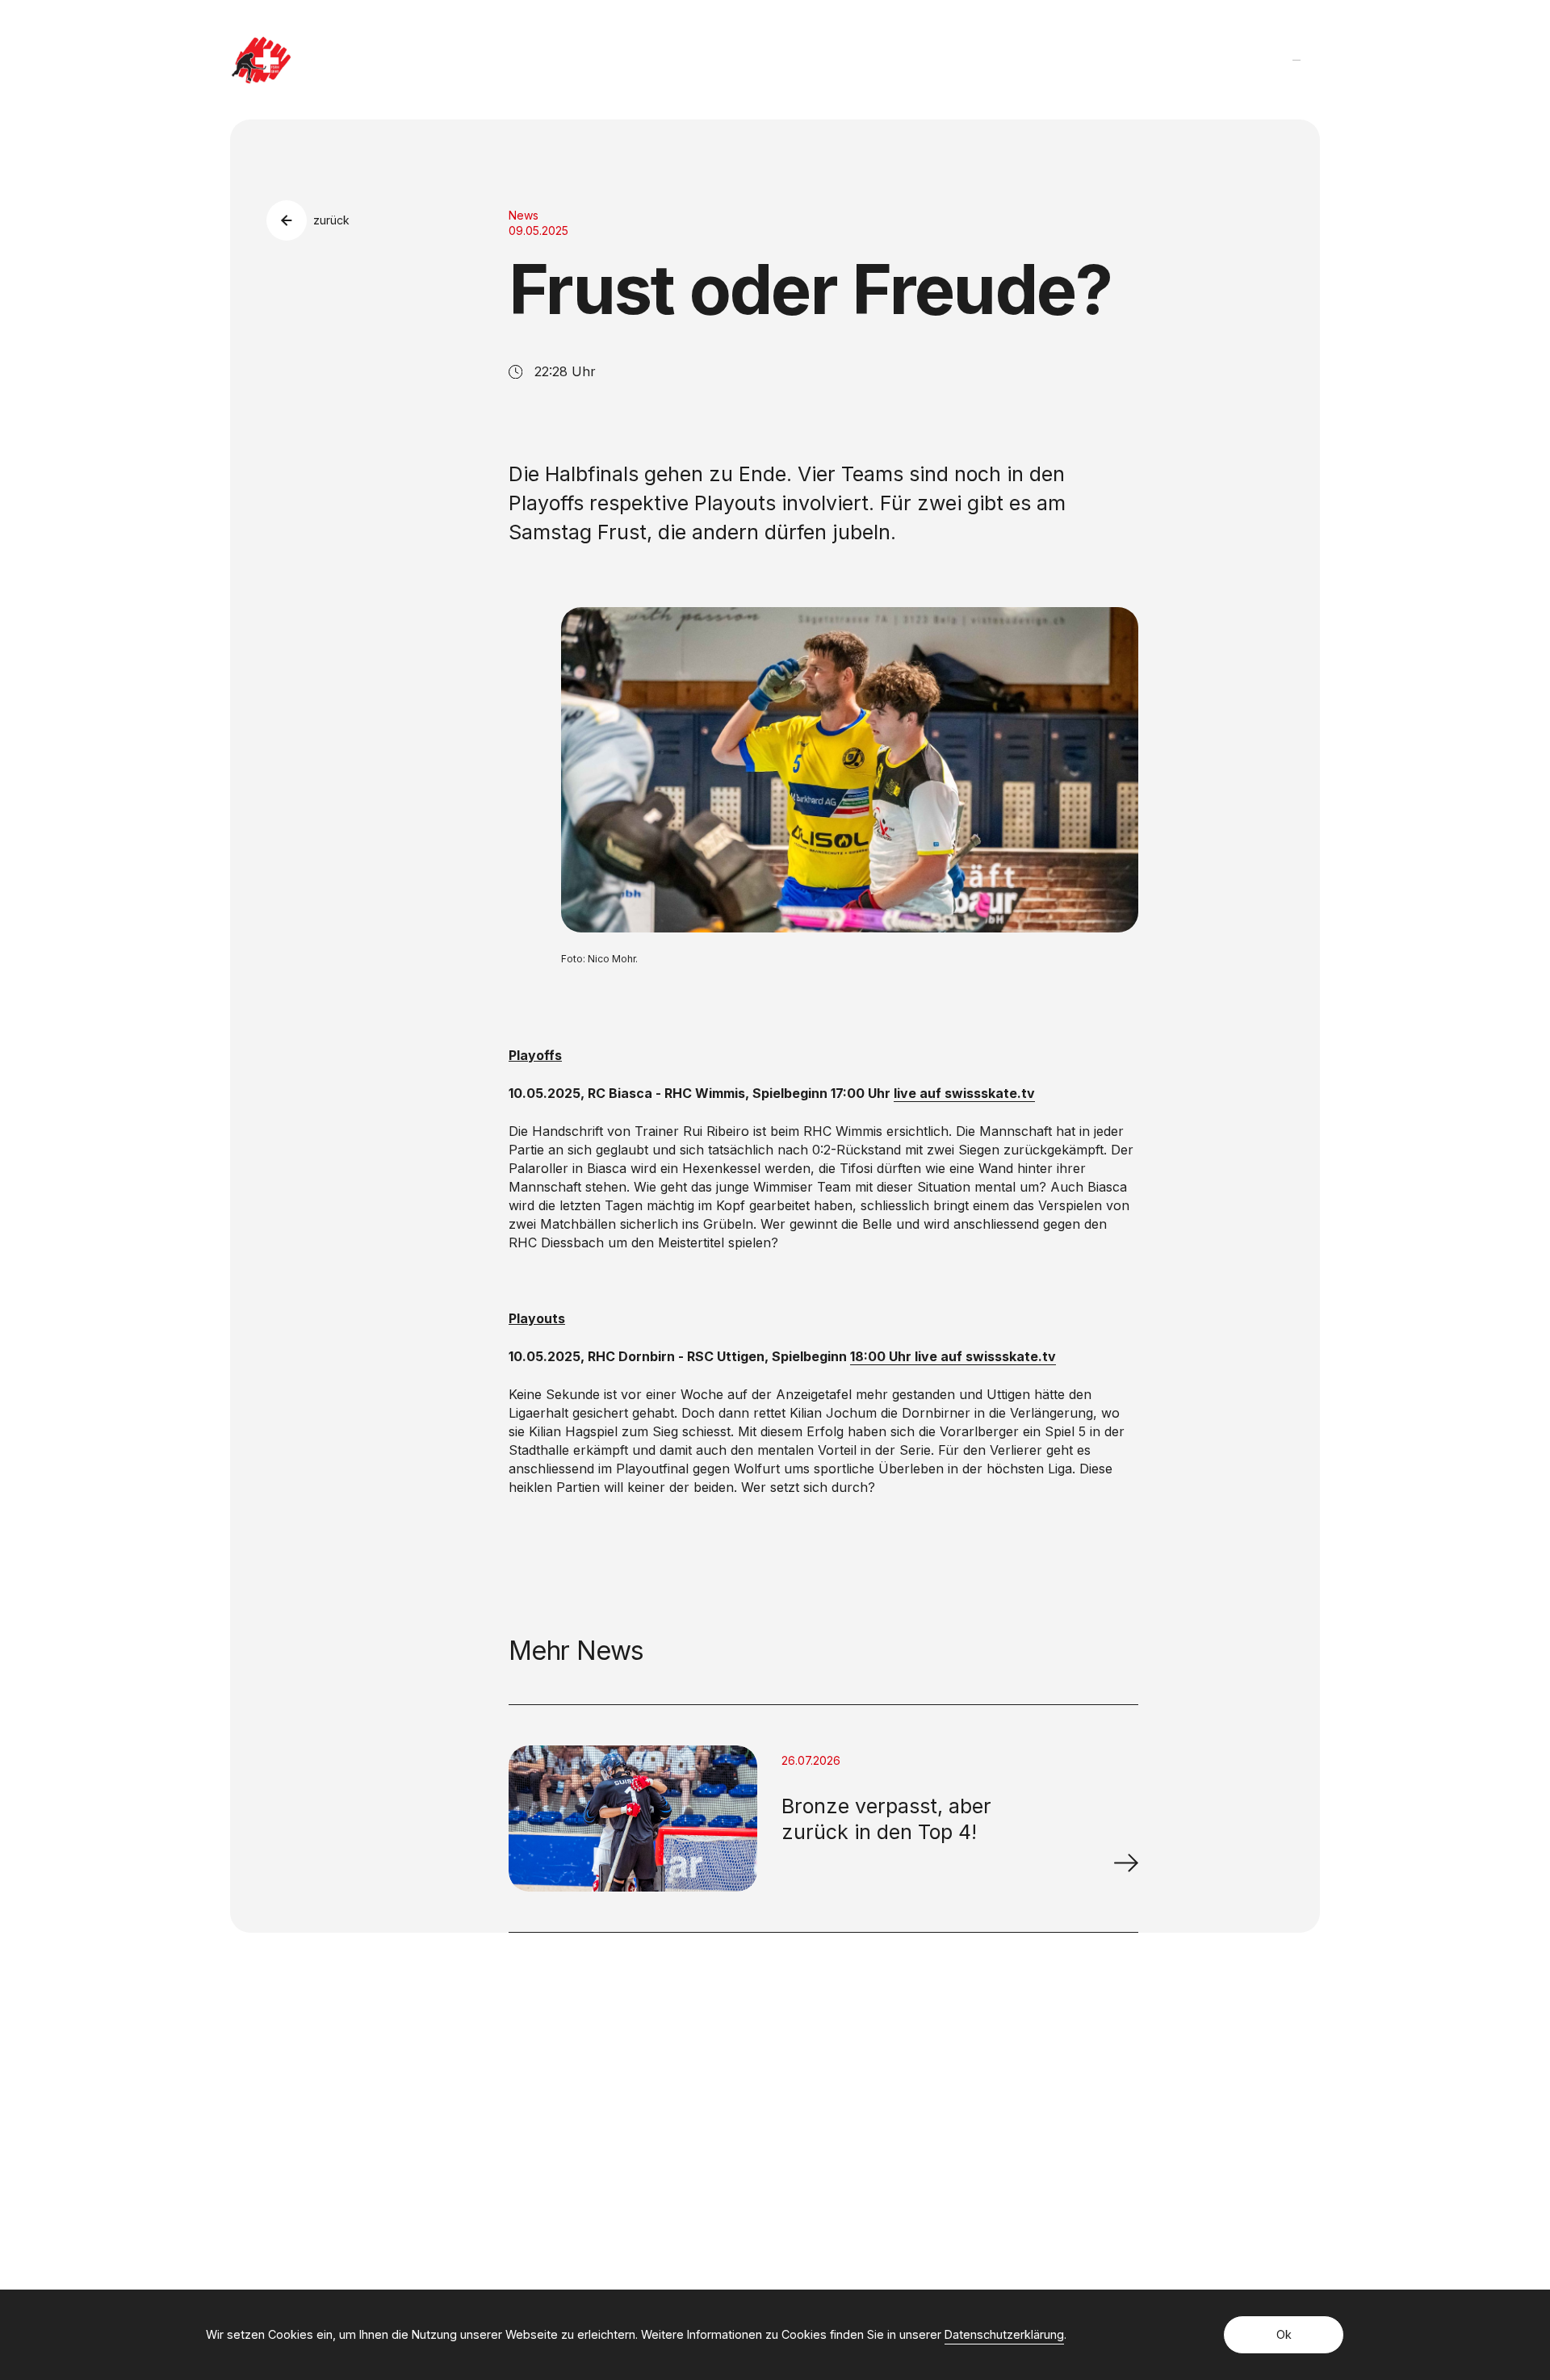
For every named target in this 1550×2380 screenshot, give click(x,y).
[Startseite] (261, 60)
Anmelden (1090, 2132)
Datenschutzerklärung (1004, 2334)
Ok (1284, 2334)
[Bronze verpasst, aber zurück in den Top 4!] (1126, 1863)
